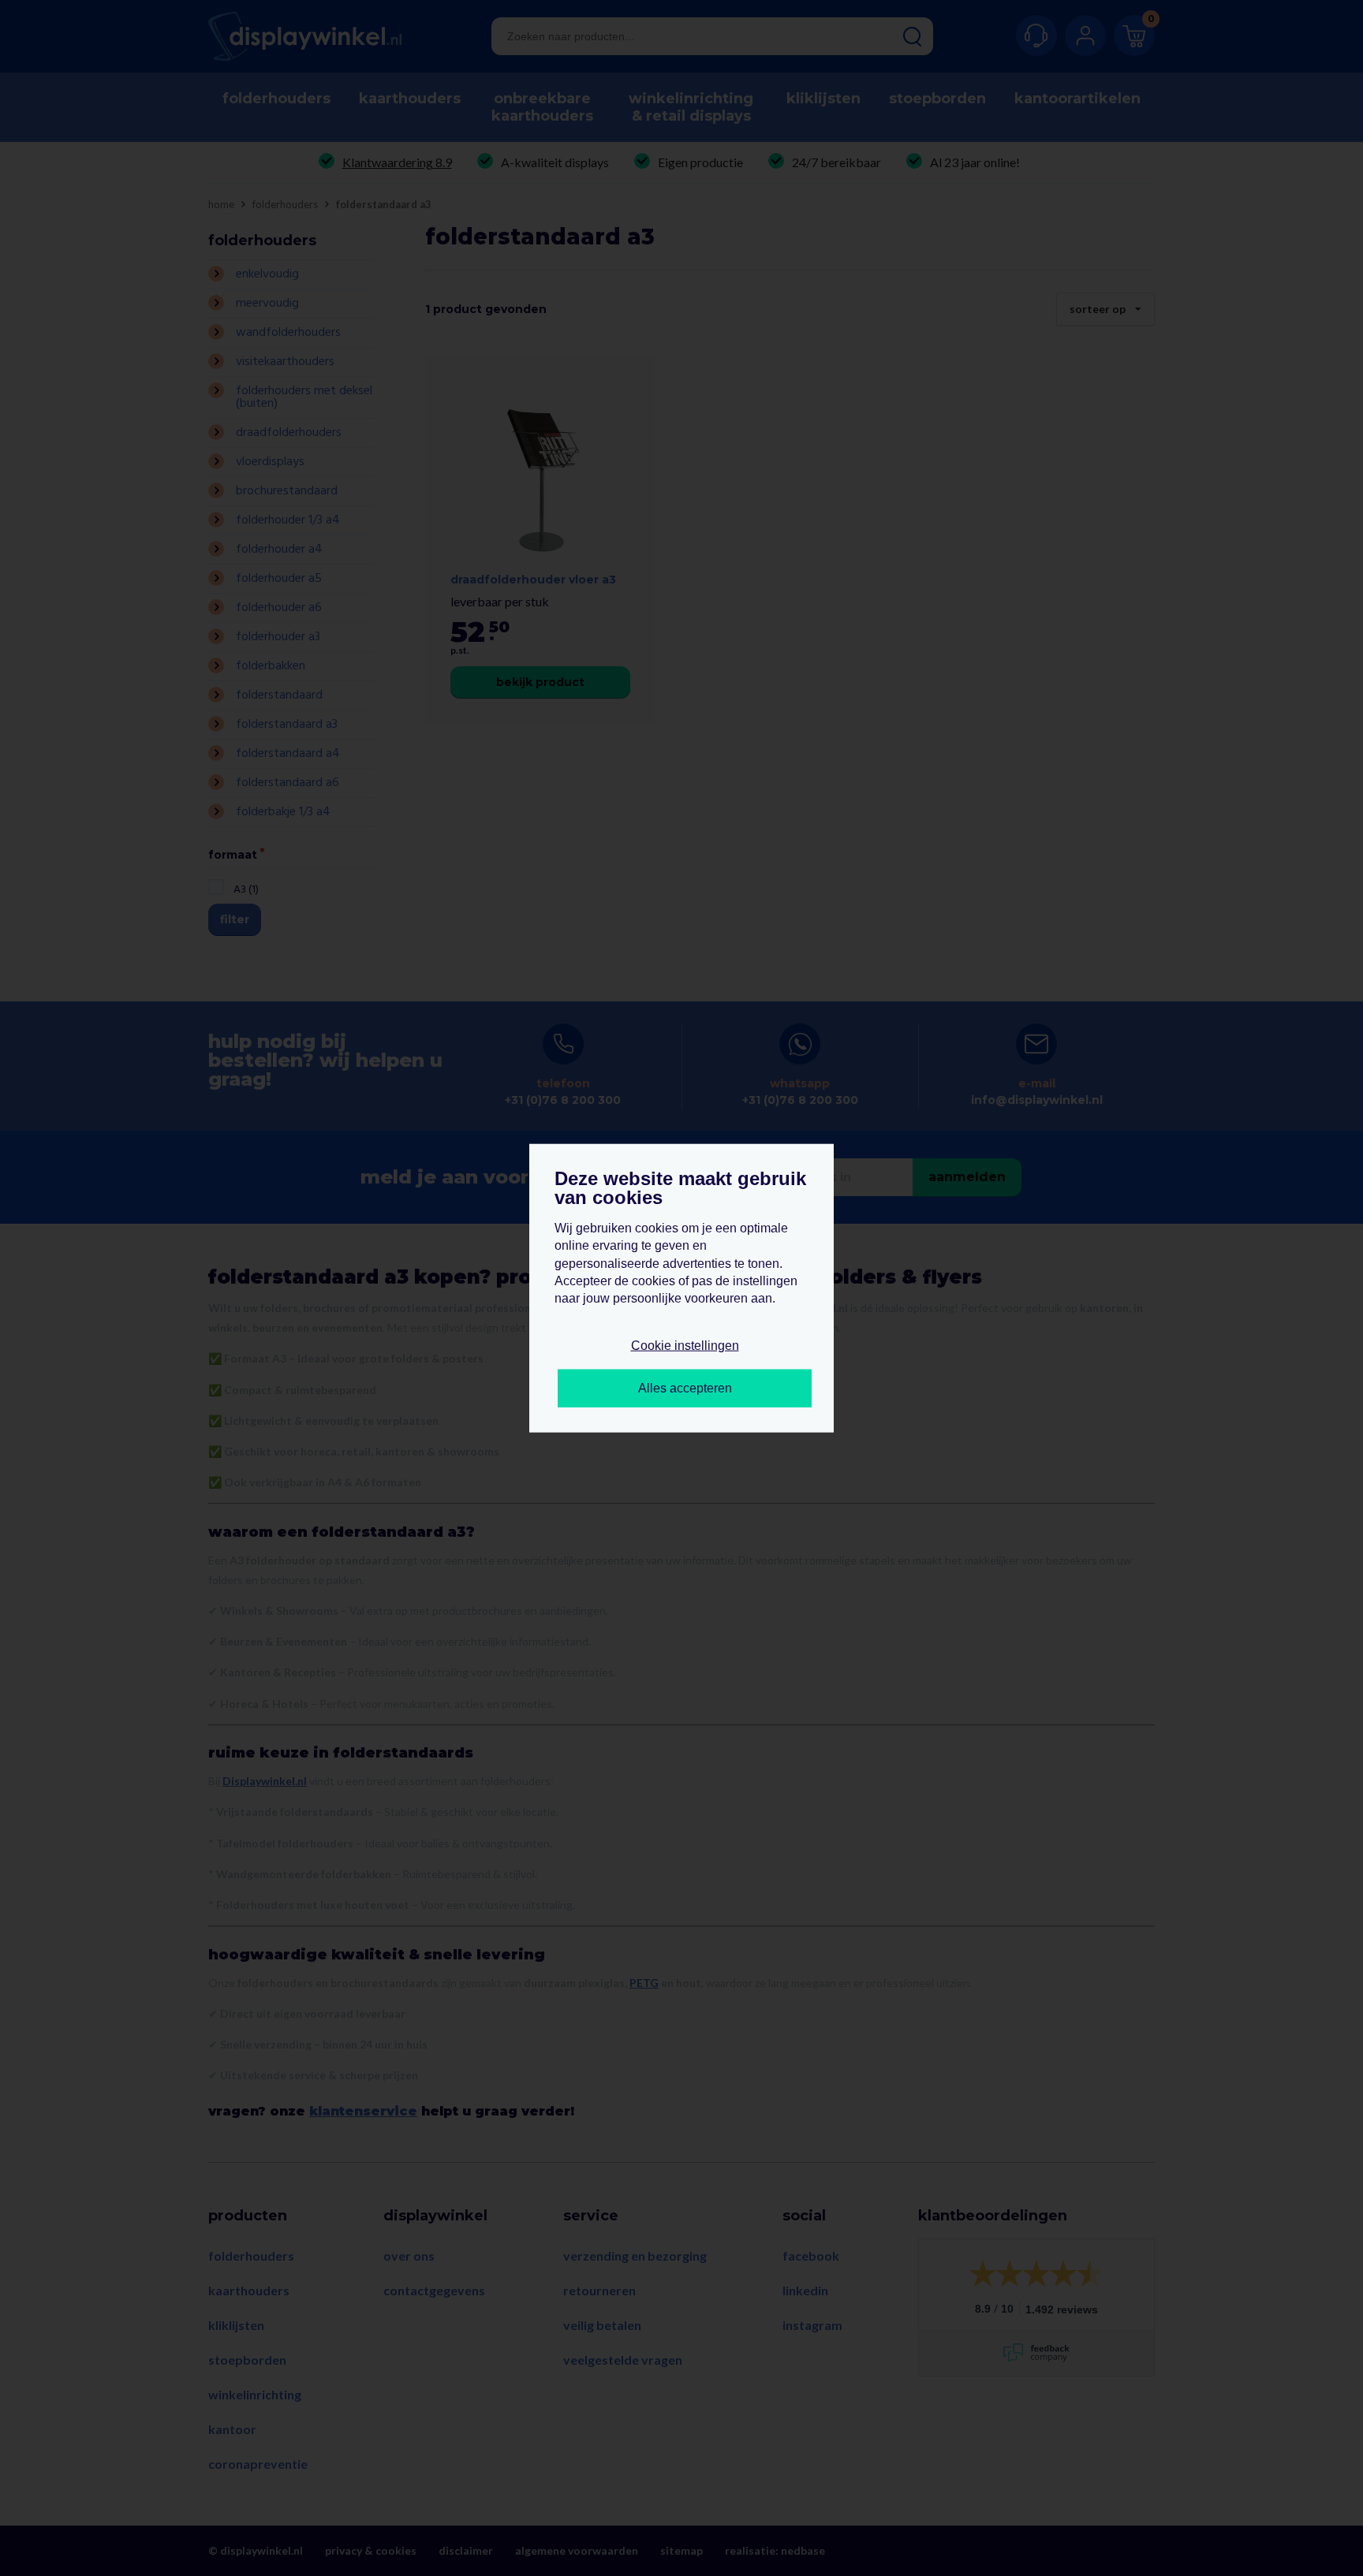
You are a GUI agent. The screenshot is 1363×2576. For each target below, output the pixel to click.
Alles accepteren (685, 1388)
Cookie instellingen (685, 1345)
